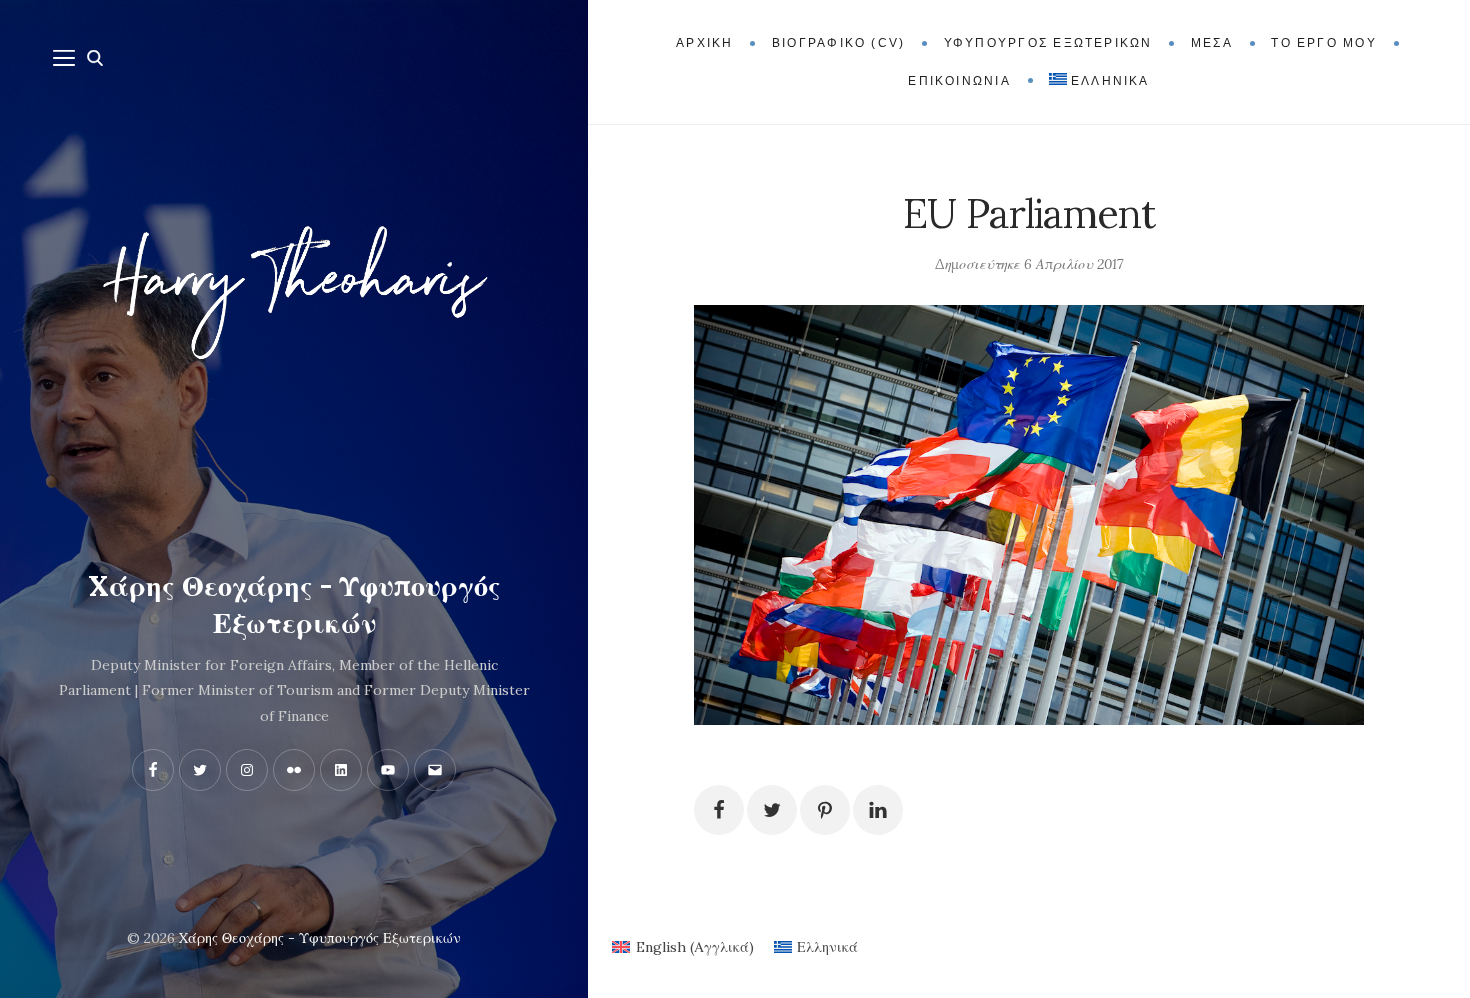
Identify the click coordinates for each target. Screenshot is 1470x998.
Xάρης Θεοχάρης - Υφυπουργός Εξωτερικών (294, 605)
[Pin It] (825, 810)
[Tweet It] (772, 810)
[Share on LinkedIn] (878, 810)
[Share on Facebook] (719, 810)
